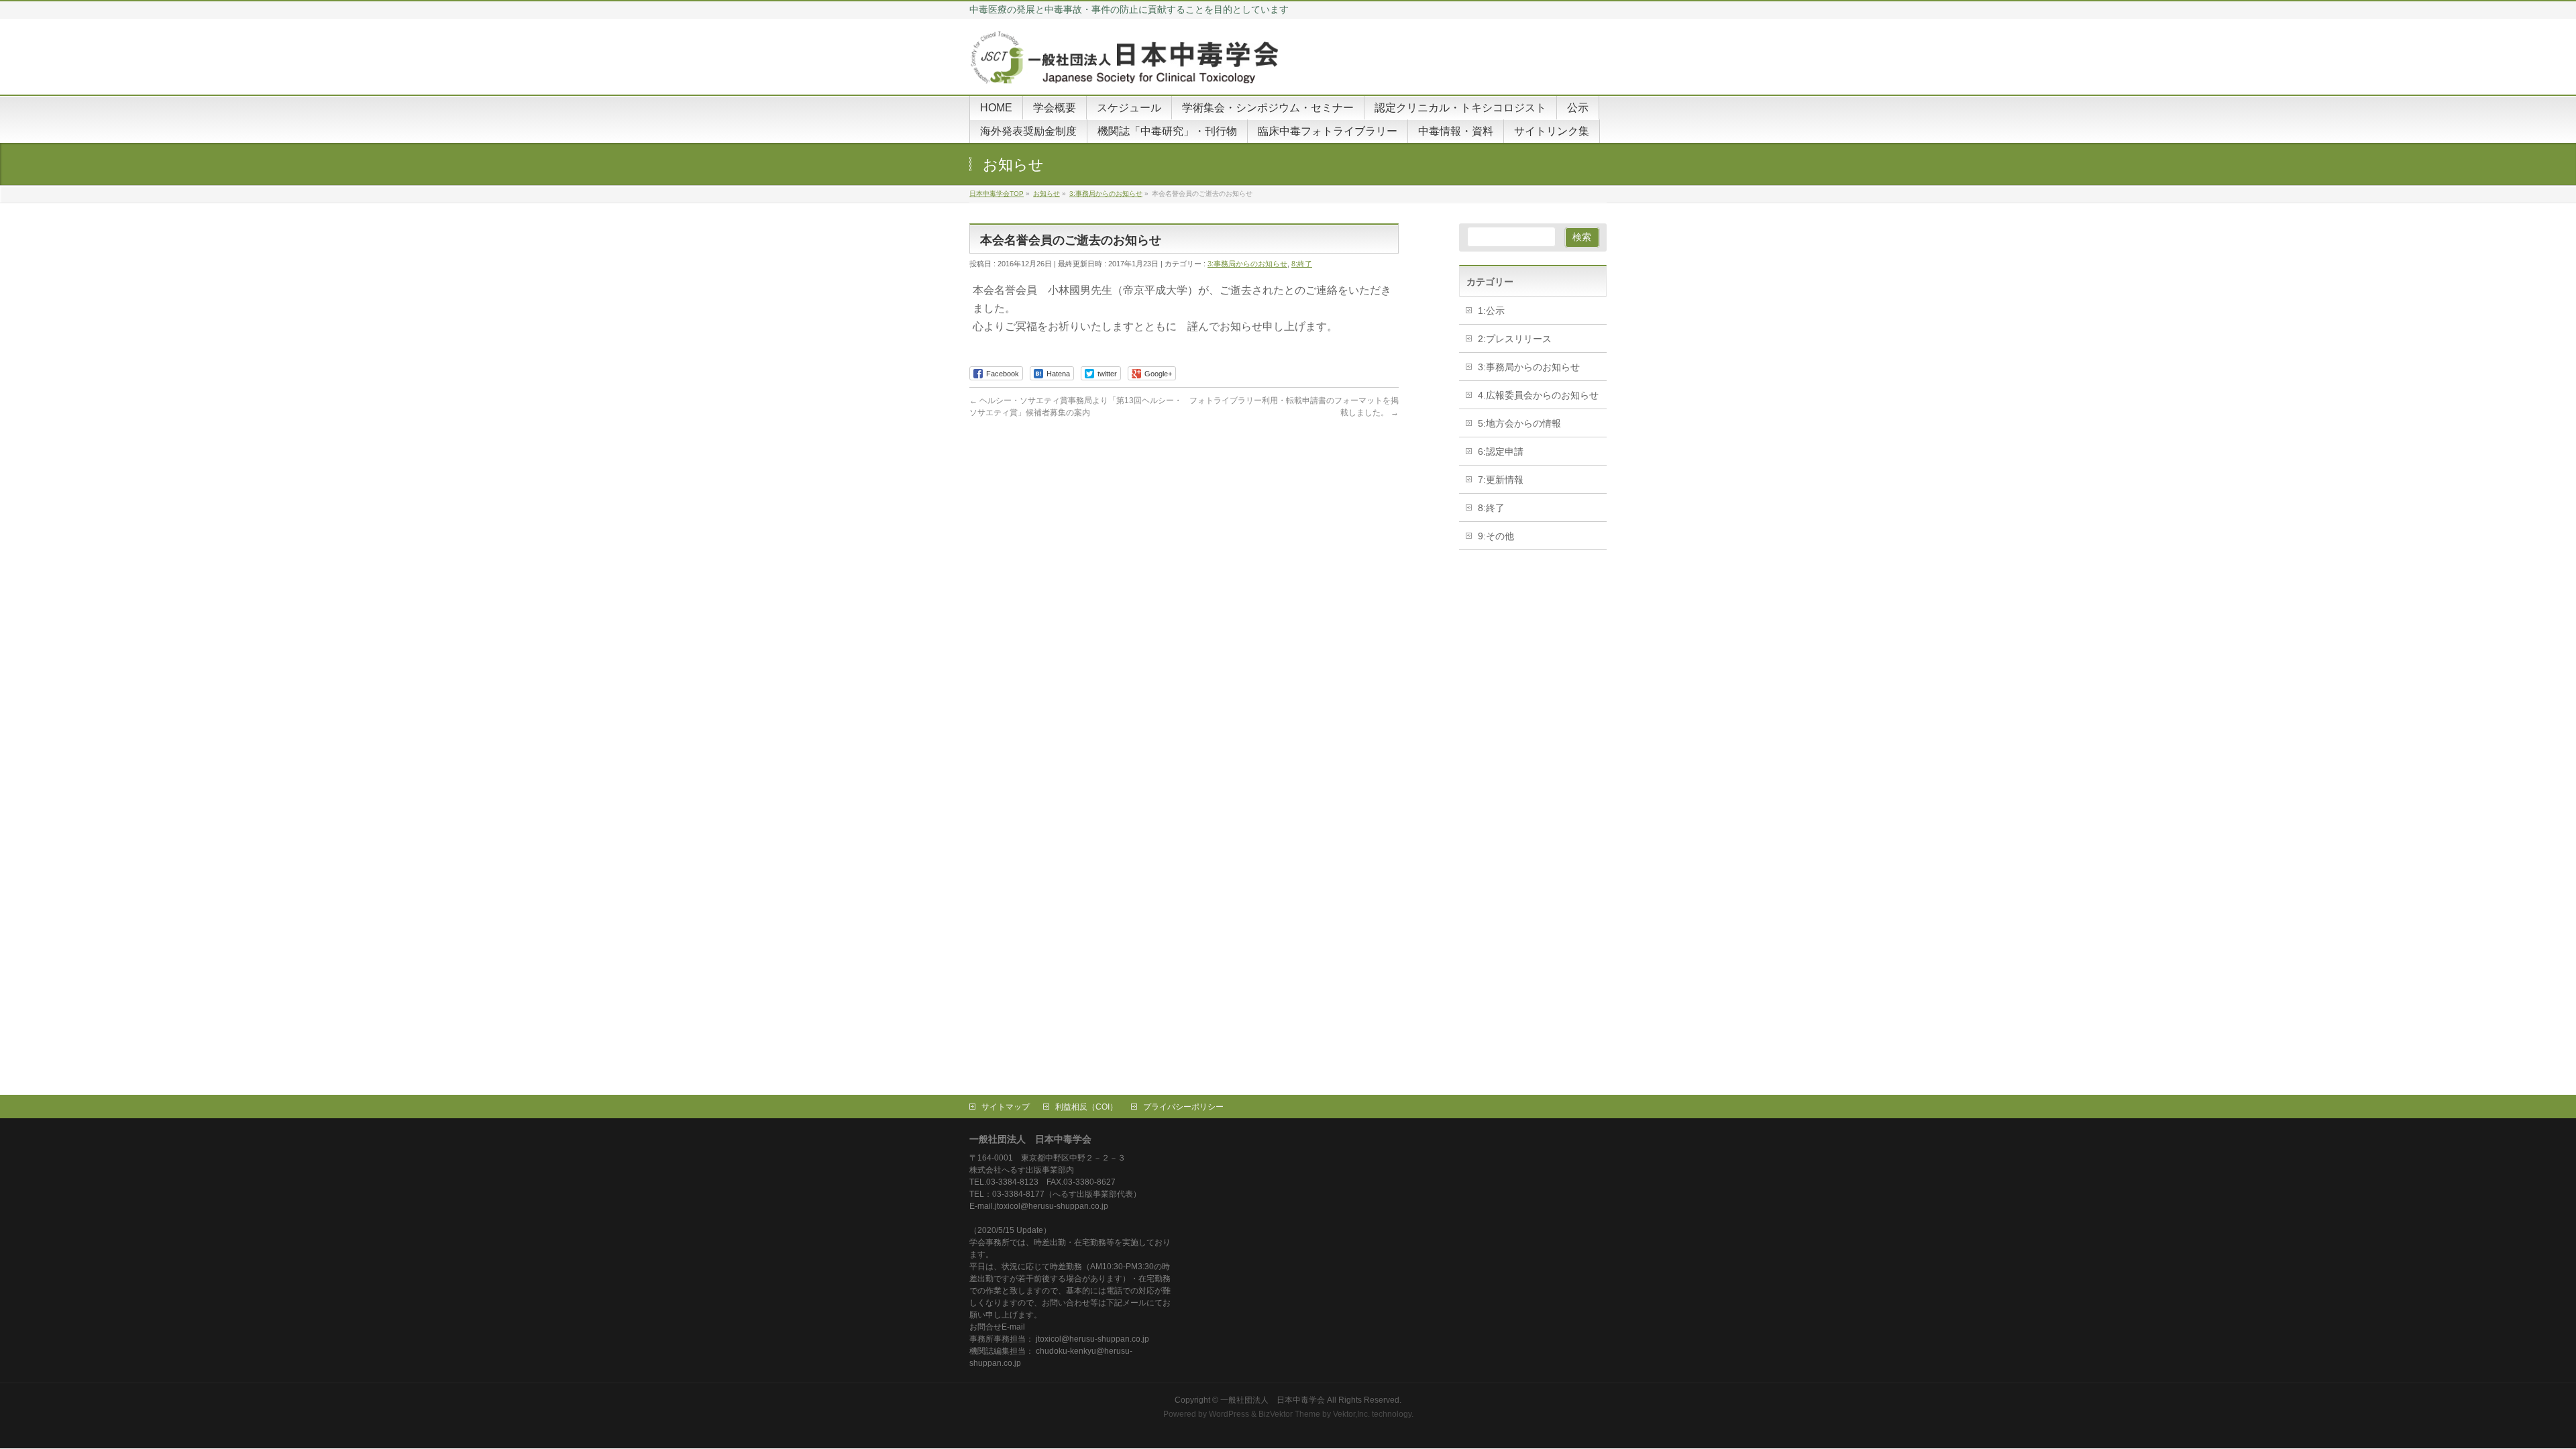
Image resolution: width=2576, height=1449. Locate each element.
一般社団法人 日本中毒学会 (1273, 1400)
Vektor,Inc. (1351, 1414)
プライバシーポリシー (1183, 1107)
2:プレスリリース (1515, 339)
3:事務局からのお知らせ (1247, 264)
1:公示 (1491, 311)
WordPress (1229, 1414)
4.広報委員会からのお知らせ (1538, 395)
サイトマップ (1006, 1107)
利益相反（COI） (1086, 1107)
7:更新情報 (1501, 480)
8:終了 (1302, 264)
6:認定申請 (1501, 451)
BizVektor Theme (1289, 1414)
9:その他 (1496, 536)
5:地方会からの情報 (1519, 423)
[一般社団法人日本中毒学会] (1127, 69)
